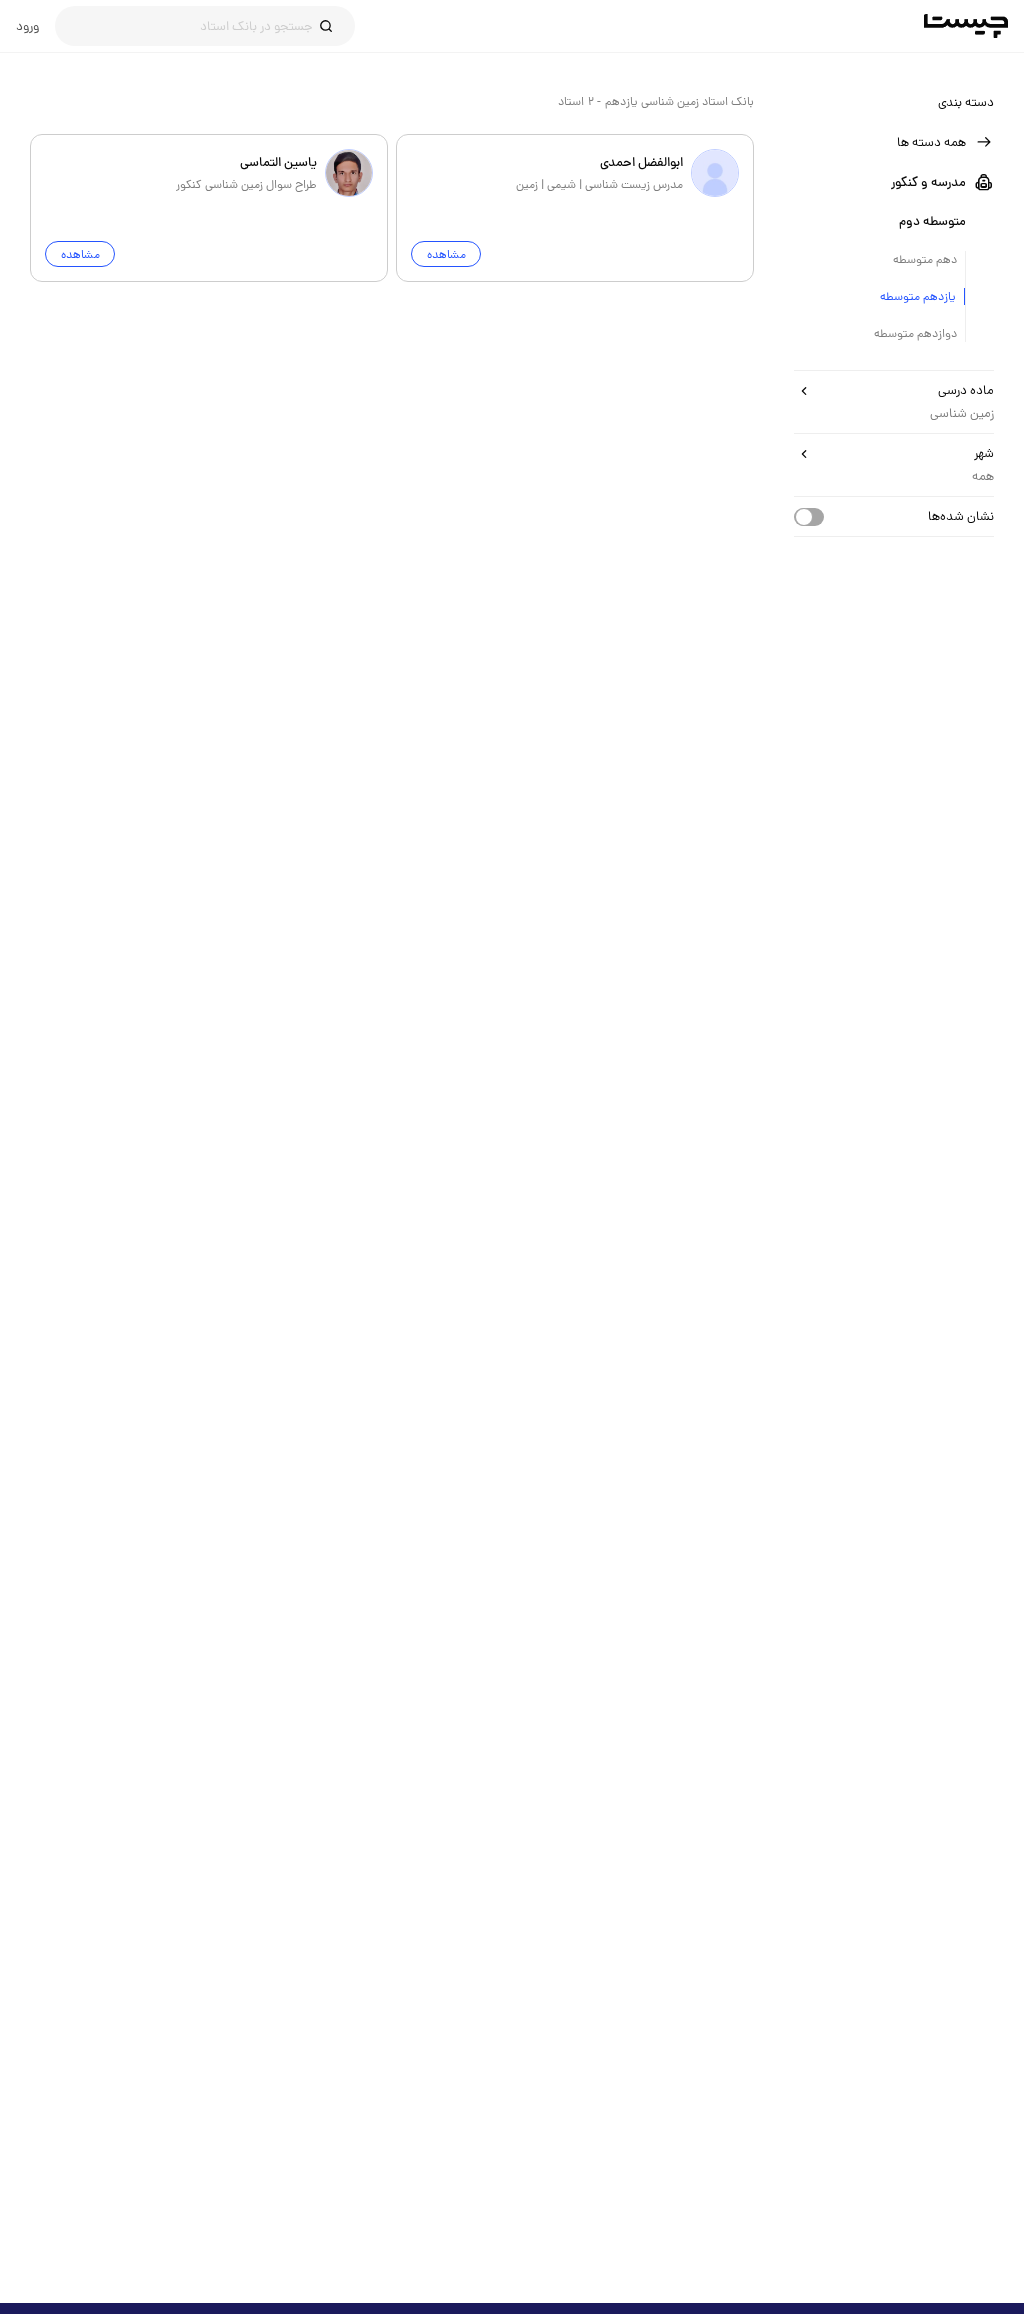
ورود (27, 26)
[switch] (809, 517)
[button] (894, 142)
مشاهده (446, 254)
